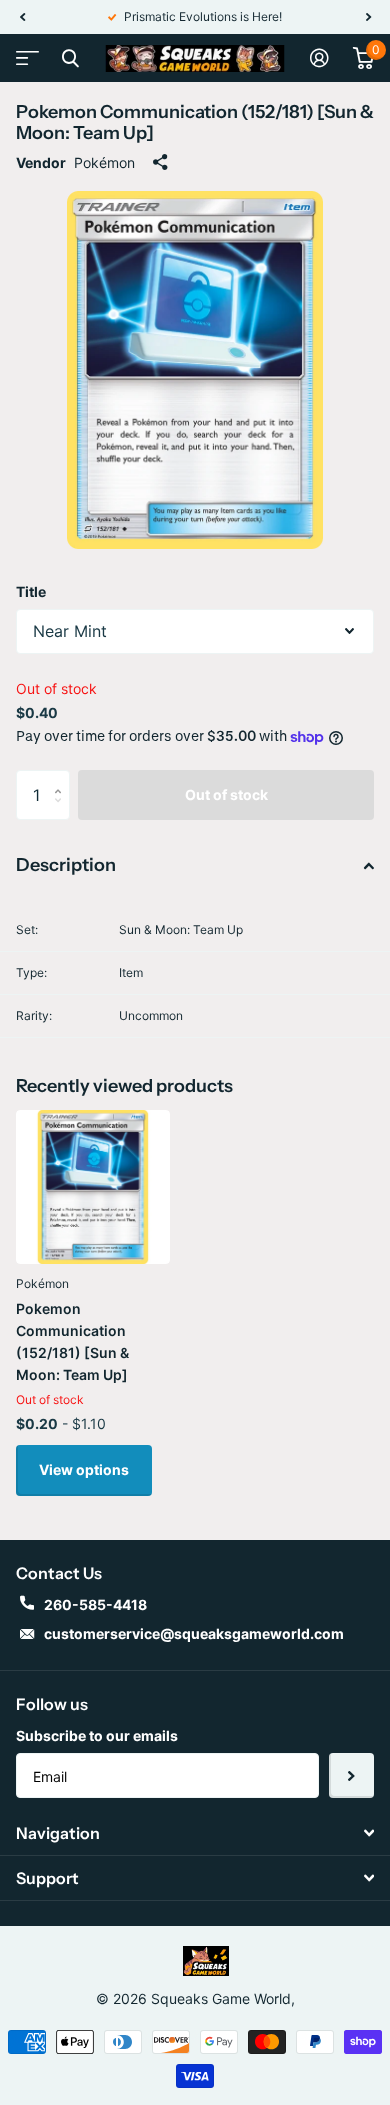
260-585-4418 (95, 1604)
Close (70, 58)
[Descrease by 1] (62, 812)
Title (31, 591)
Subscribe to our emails (97, 1735)
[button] (22, 17)
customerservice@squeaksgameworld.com (194, 1633)
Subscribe (351, 1775)
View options (84, 1469)
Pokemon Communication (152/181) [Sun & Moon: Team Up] (72, 1341)
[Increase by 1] (62, 777)
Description (66, 865)
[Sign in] (319, 58)
